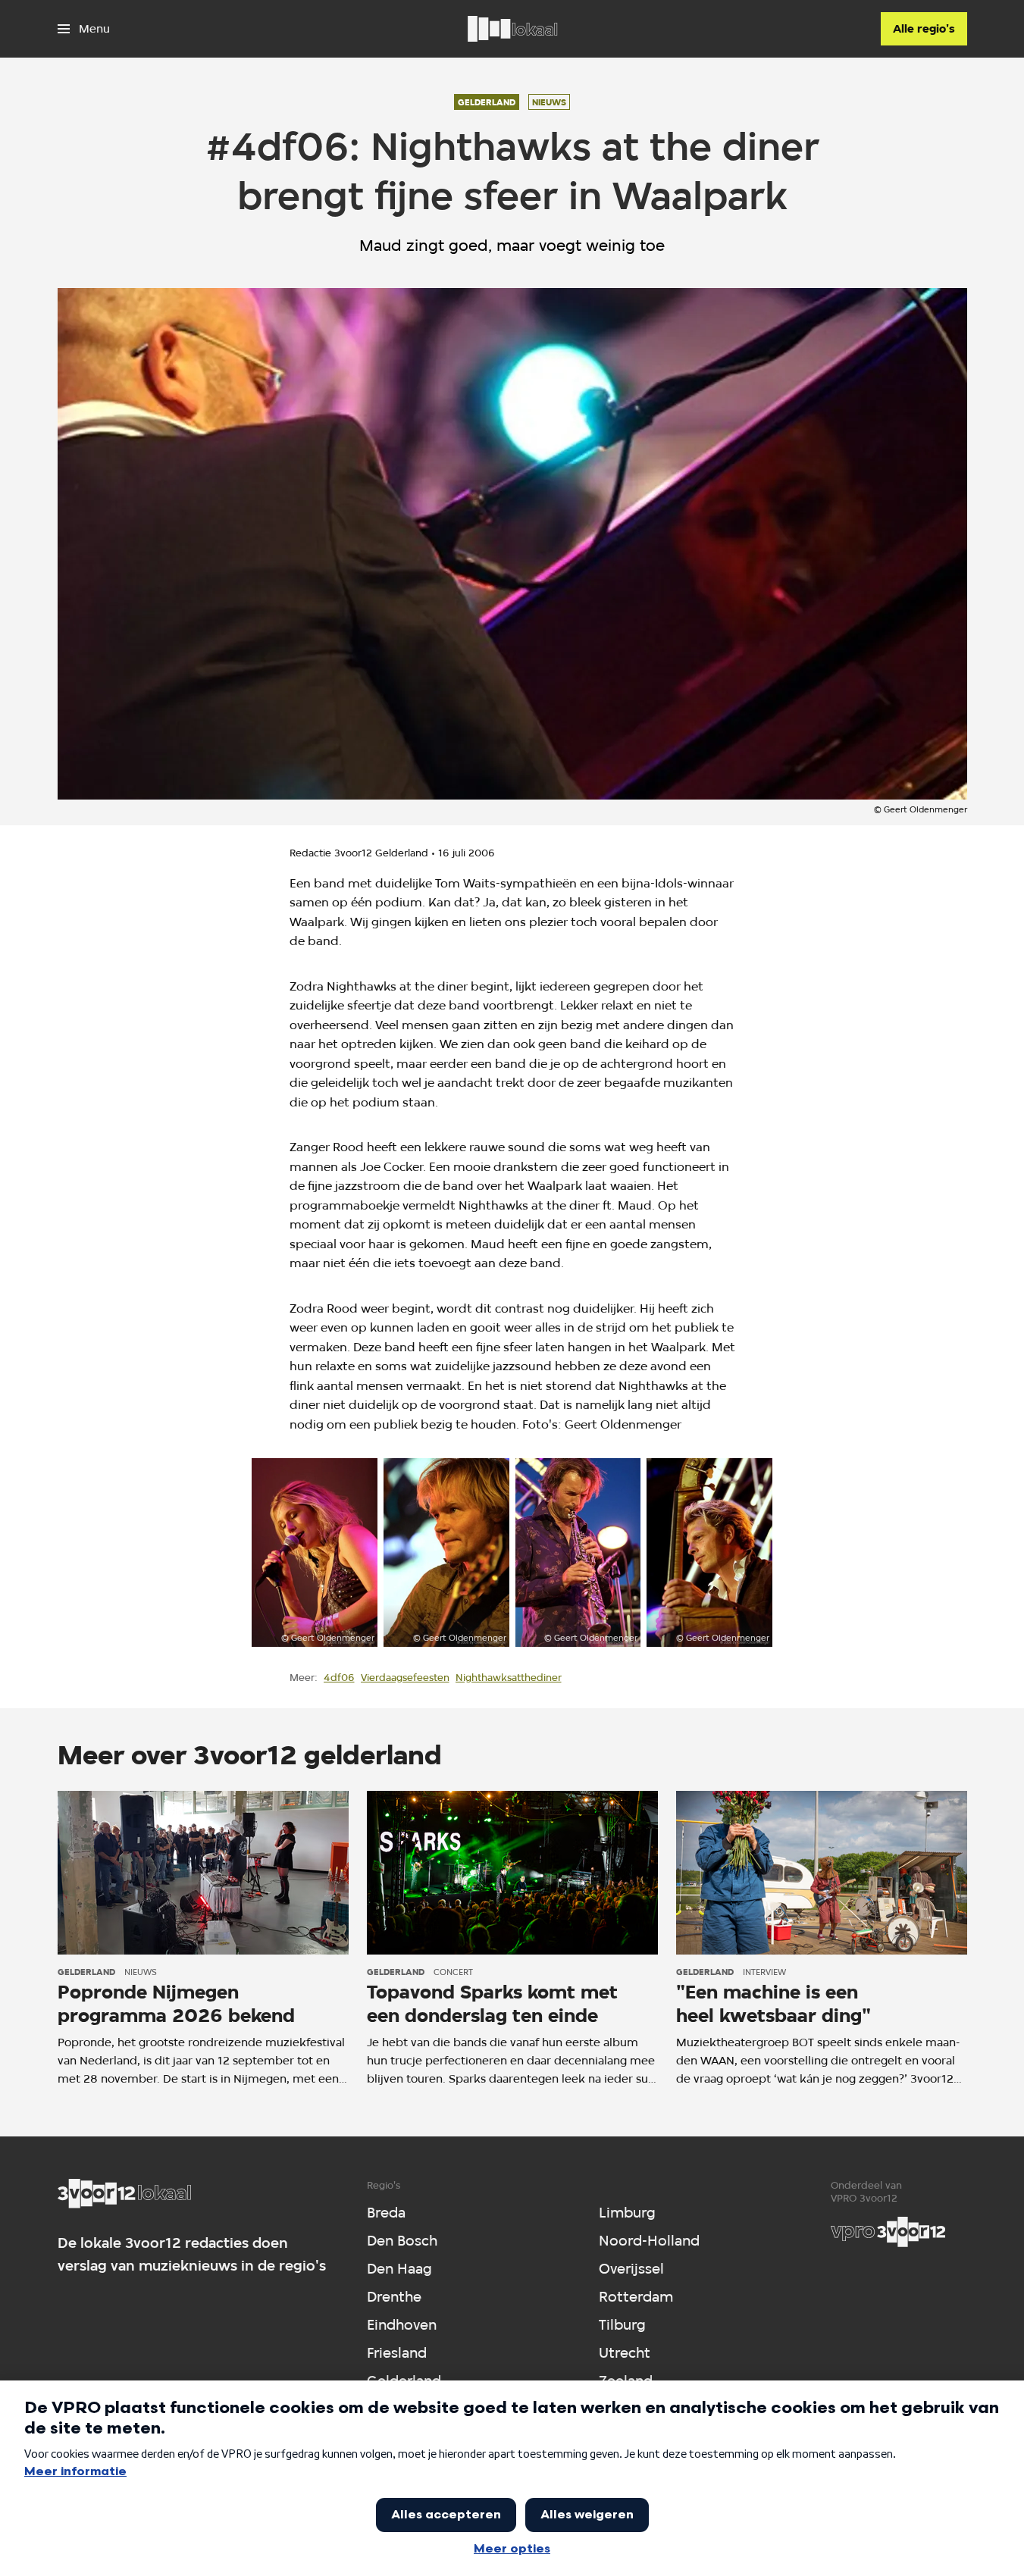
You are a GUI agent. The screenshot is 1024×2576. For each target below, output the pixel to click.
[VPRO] (888, 2232)
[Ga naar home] (512, 29)
